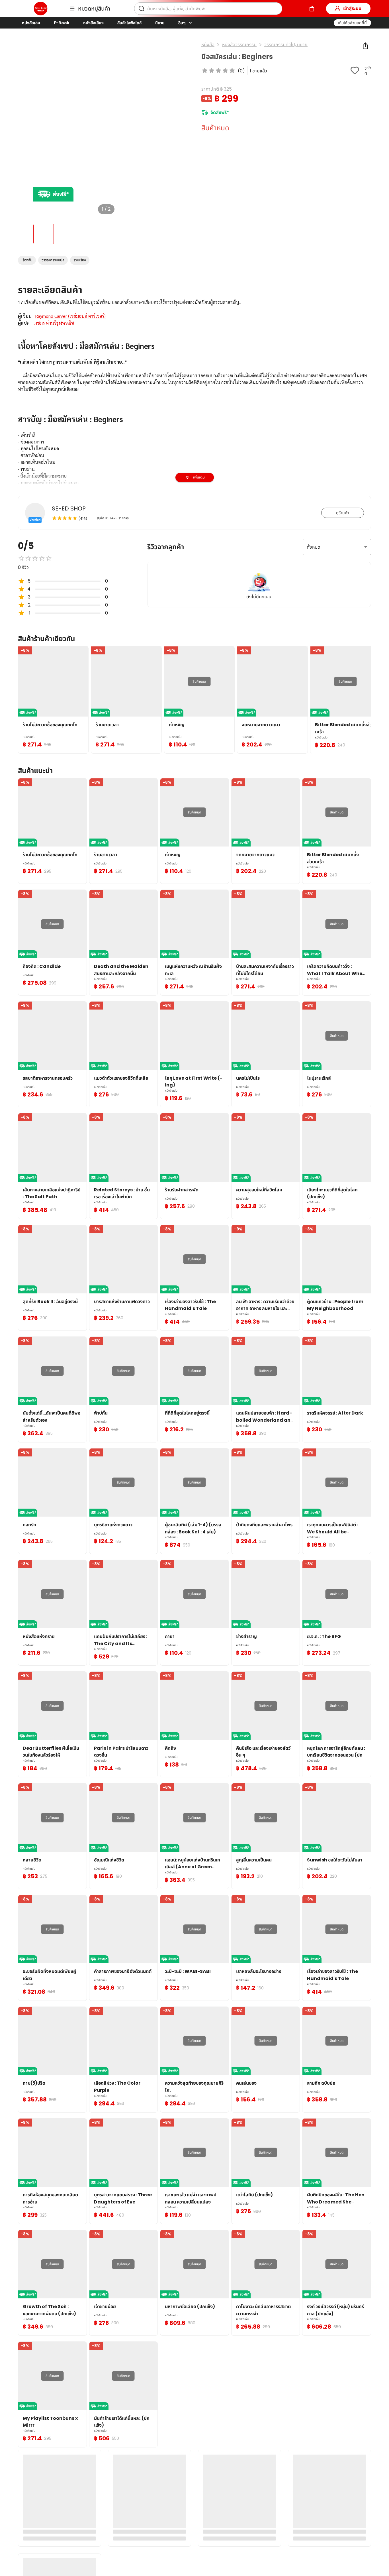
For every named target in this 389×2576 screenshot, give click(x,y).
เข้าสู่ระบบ (352, 8)
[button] (352, 23)
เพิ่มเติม (199, 477)
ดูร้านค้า (343, 513)
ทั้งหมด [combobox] (314, 547)
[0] (312, 9)
